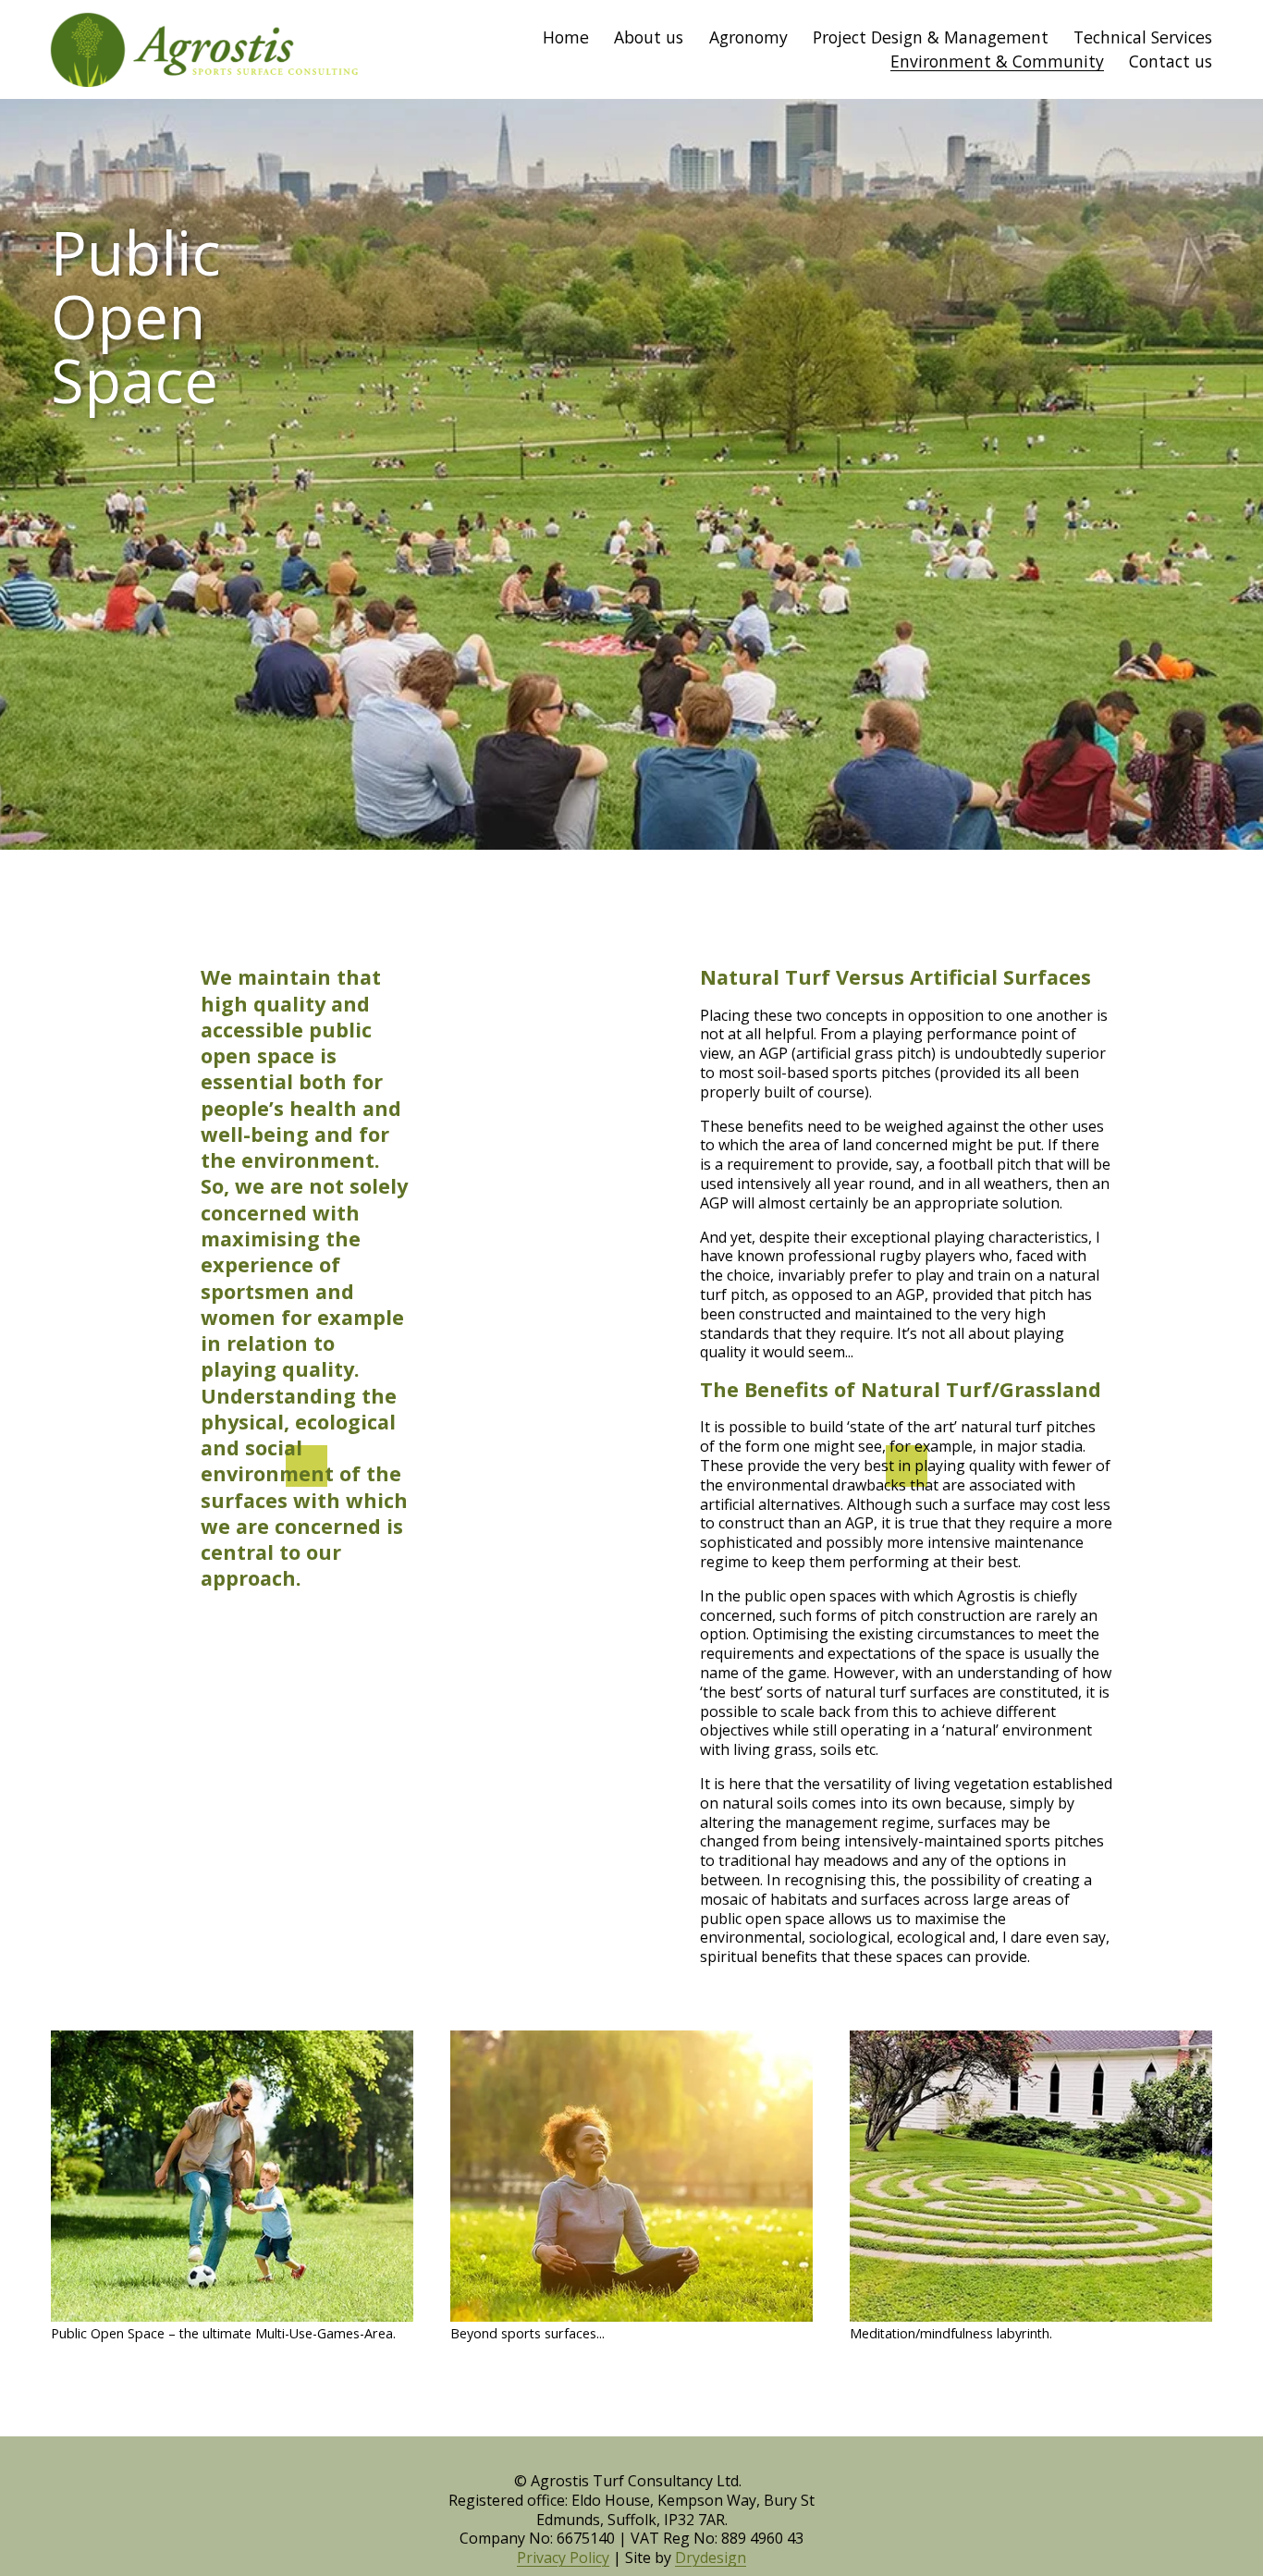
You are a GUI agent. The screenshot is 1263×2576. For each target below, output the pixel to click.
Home (566, 37)
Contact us (1171, 61)
